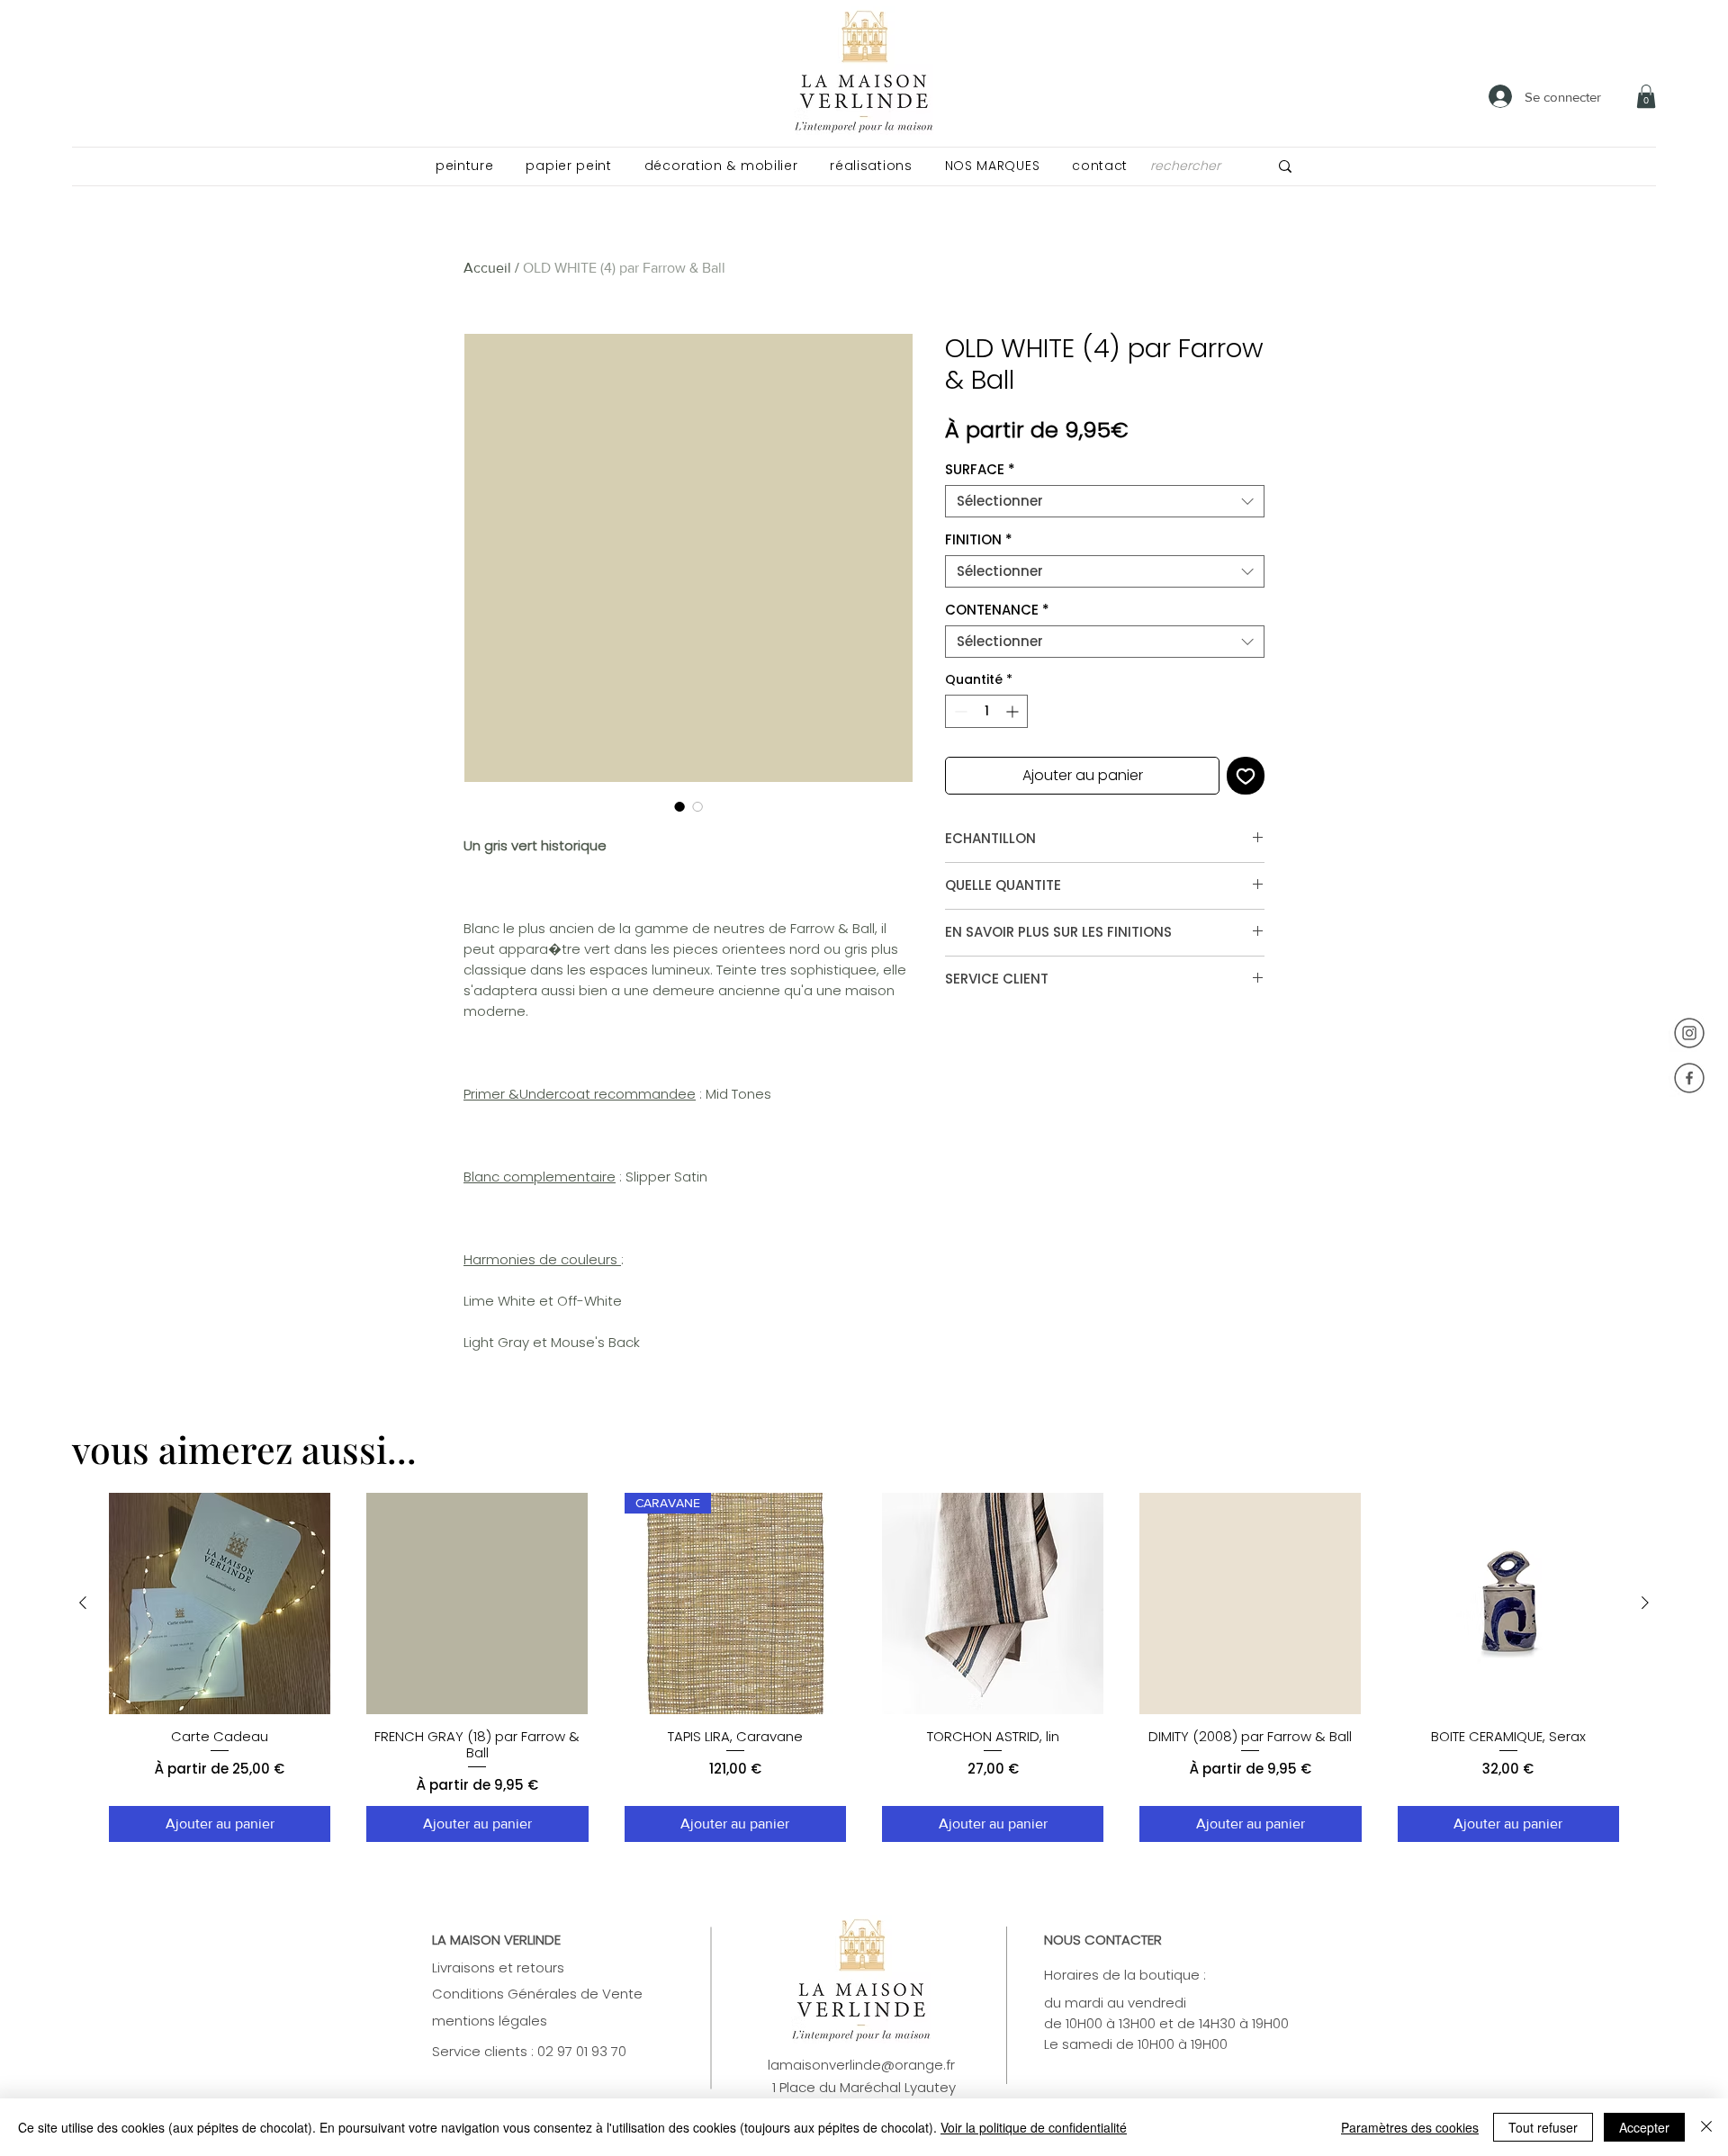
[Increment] (1014, 711)
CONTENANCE (997, 610)
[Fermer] (1706, 2127)
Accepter (1644, 2127)
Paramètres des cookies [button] (1410, 2127)
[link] (1646, 96)
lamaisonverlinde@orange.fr (861, 2065)
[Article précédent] (83, 1603)
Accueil (487, 268)
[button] (464, 166)
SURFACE (980, 470)
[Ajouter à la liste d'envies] (1246, 776)
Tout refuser (1543, 2127)
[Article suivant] (1645, 1603)
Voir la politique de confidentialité (1034, 2127)
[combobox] (1105, 501)
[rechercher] (1285, 166)
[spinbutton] (986, 711)
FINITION (979, 540)
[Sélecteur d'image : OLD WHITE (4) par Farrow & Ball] (679, 806)
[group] (864, 1668)
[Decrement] (959, 711)
